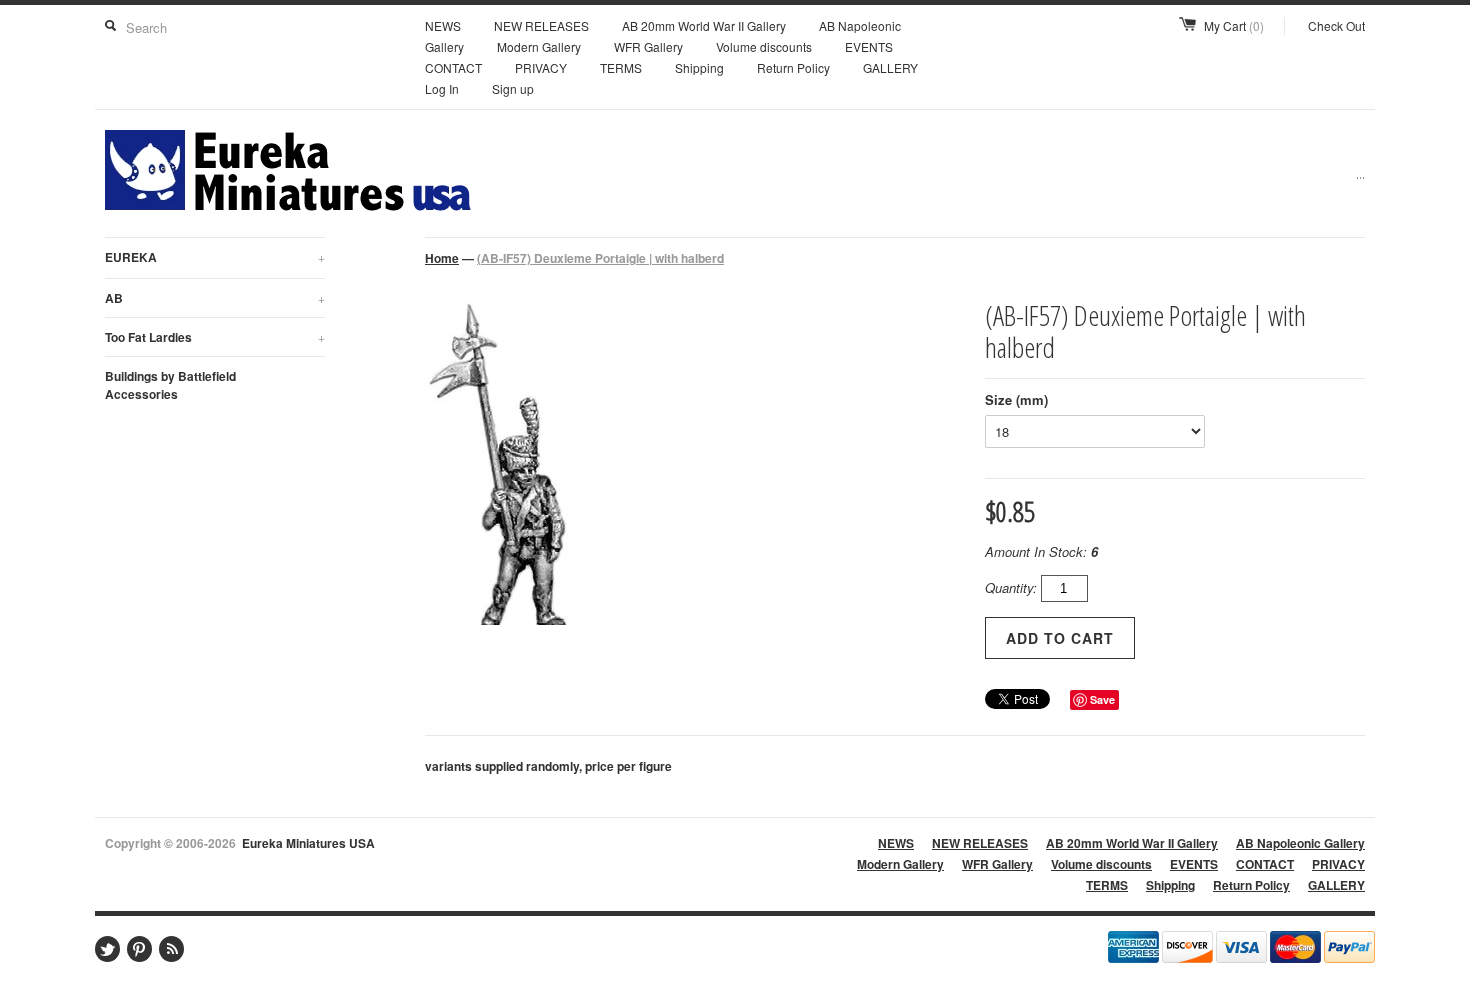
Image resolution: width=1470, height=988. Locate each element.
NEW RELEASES (541, 25)
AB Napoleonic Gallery (1300, 843)
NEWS (443, 25)
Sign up (513, 88)
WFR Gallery (648, 46)
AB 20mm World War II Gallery (704, 25)
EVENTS (869, 46)
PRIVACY (541, 67)
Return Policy (793, 67)
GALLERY (890, 67)
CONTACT (453, 67)
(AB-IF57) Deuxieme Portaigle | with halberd (600, 258)
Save (1102, 699)
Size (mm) (1016, 399)
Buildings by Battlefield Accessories (170, 385)
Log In (442, 88)
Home (442, 258)
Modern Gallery (539, 46)
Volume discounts (764, 46)
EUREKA (215, 257)
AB (215, 298)
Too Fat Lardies (215, 337)
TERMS (621, 67)
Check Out (1336, 25)
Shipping (699, 67)
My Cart (1234, 25)
